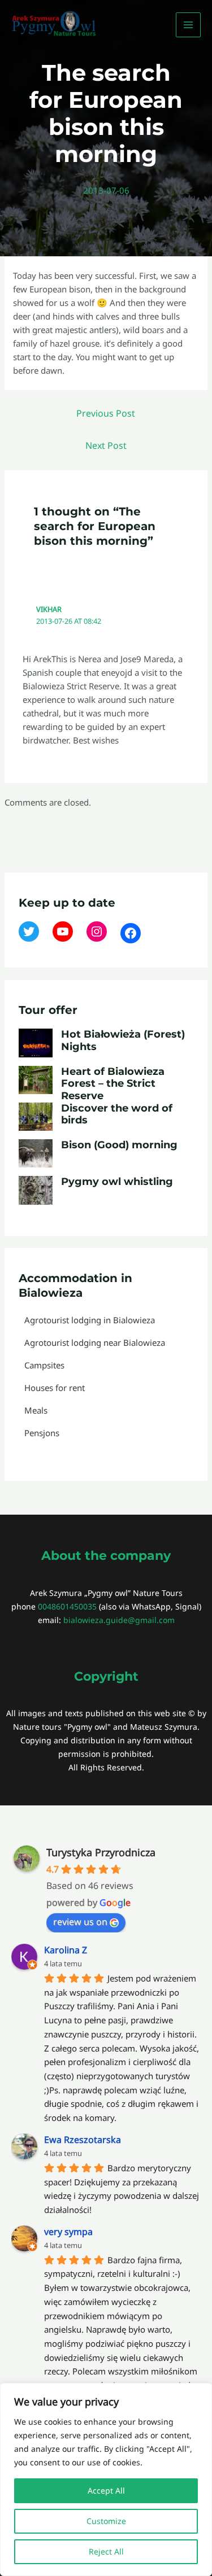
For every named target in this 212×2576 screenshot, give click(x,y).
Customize (106, 2521)
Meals (36, 1410)
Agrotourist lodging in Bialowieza (90, 1320)
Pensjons (42, 1433)
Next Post (106, 445)
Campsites (44, 1365)
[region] (106, 2479)
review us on (80, 1922)
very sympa (68, 2232)
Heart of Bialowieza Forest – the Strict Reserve (113, 1084)
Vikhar (49, 609)
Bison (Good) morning (119, 1145)
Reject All (106, 2551)
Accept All (106, 2490)
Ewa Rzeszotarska (83, 2140)
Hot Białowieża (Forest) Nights (123, 1040)
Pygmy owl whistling (117, 1182)
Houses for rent (55, 1388)
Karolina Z (66, 1950)
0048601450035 (67, 1606)
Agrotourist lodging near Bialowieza (95, 1342)
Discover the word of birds (117, 1114)
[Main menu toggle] (189, 25)
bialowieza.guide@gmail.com (119, 1620)
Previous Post (106, 413)
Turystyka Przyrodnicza (101, 1852)
